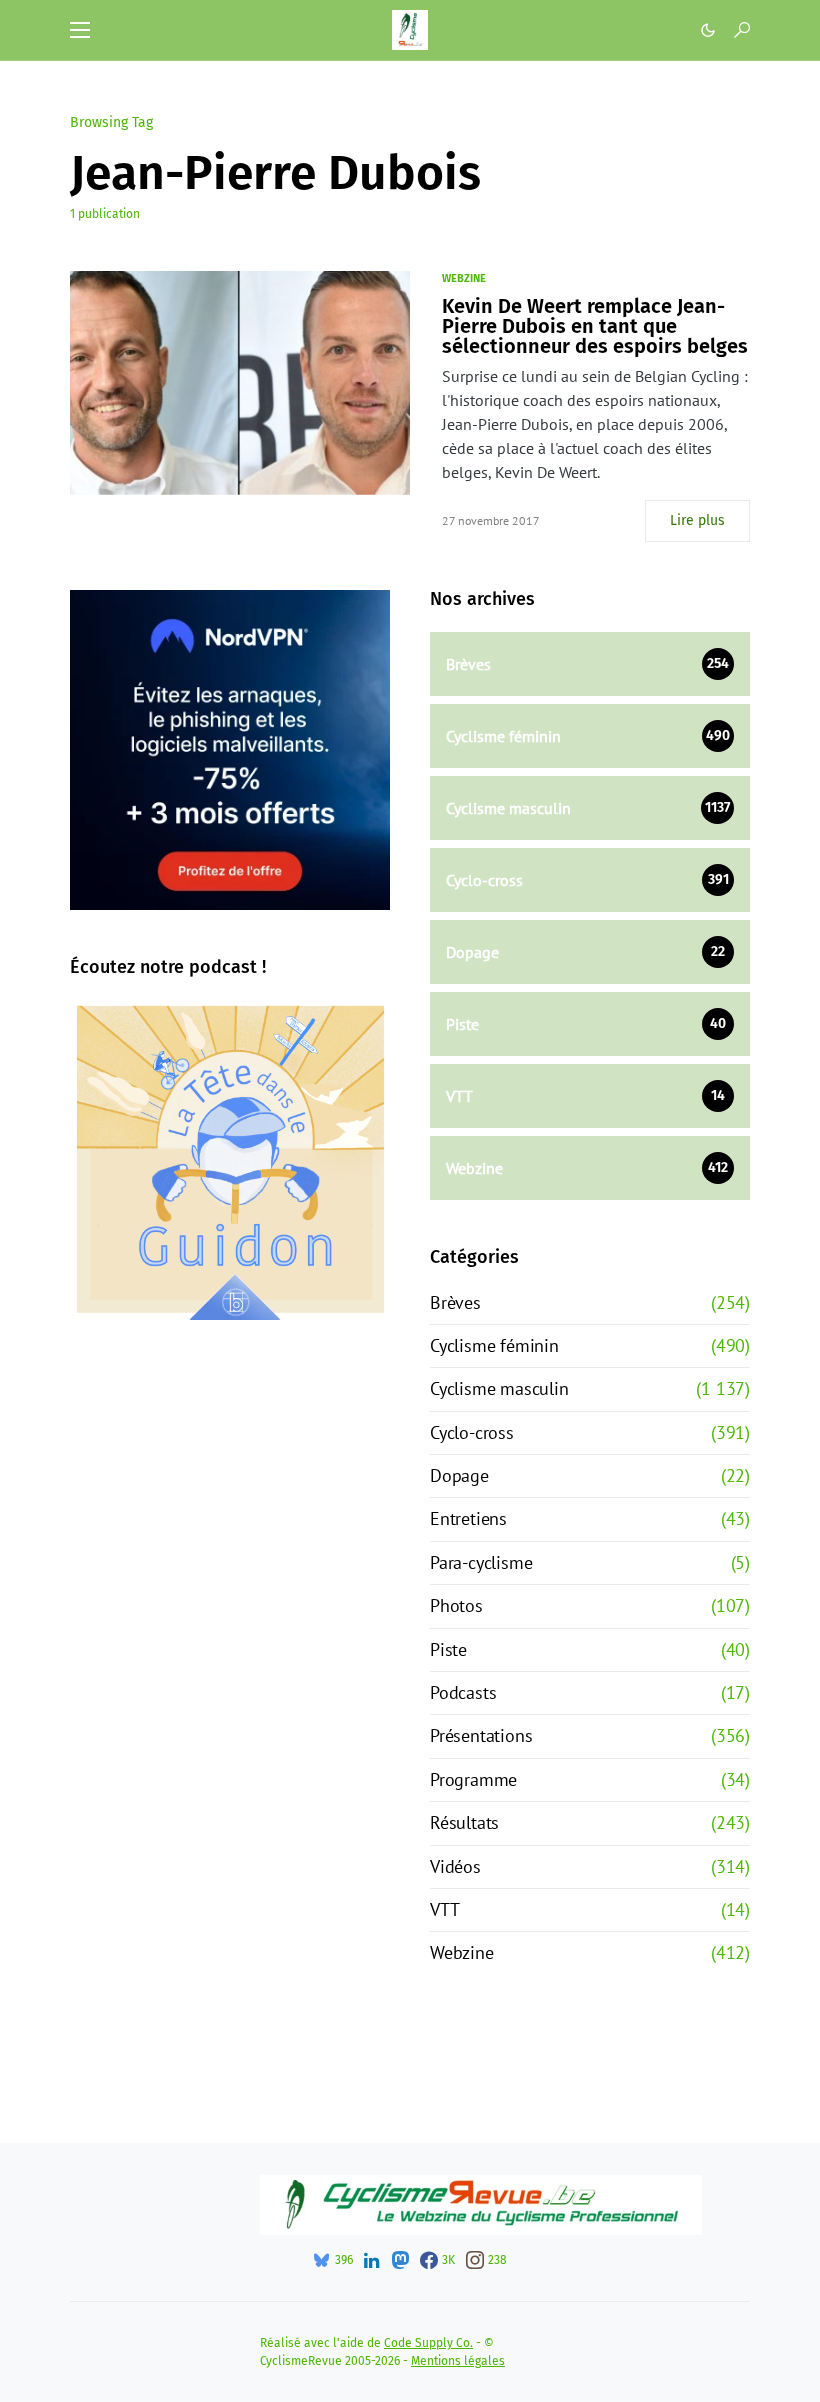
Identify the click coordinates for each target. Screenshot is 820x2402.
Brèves (455, 1302)
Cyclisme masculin (499, 1388)
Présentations (481, 1735)
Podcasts (463, 1692)
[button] (80, 30)
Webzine (464, 278)
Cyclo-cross (472, 1432)
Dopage (459, 1475)
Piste (448, 1649)
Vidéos (455, 1866)
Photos (456, 1605)
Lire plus (697, 520)
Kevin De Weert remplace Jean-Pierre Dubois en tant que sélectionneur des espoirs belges (595, 326)
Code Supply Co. (428, 2343)
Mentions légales (458, 2361)
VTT (444, 1909)
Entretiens (468, 1518)
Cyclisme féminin (494, 1345)
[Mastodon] (400, 2260)
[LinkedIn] (371, 2260)
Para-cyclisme (481, 1562)
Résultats (464, 1822)
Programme (473, 1779)
